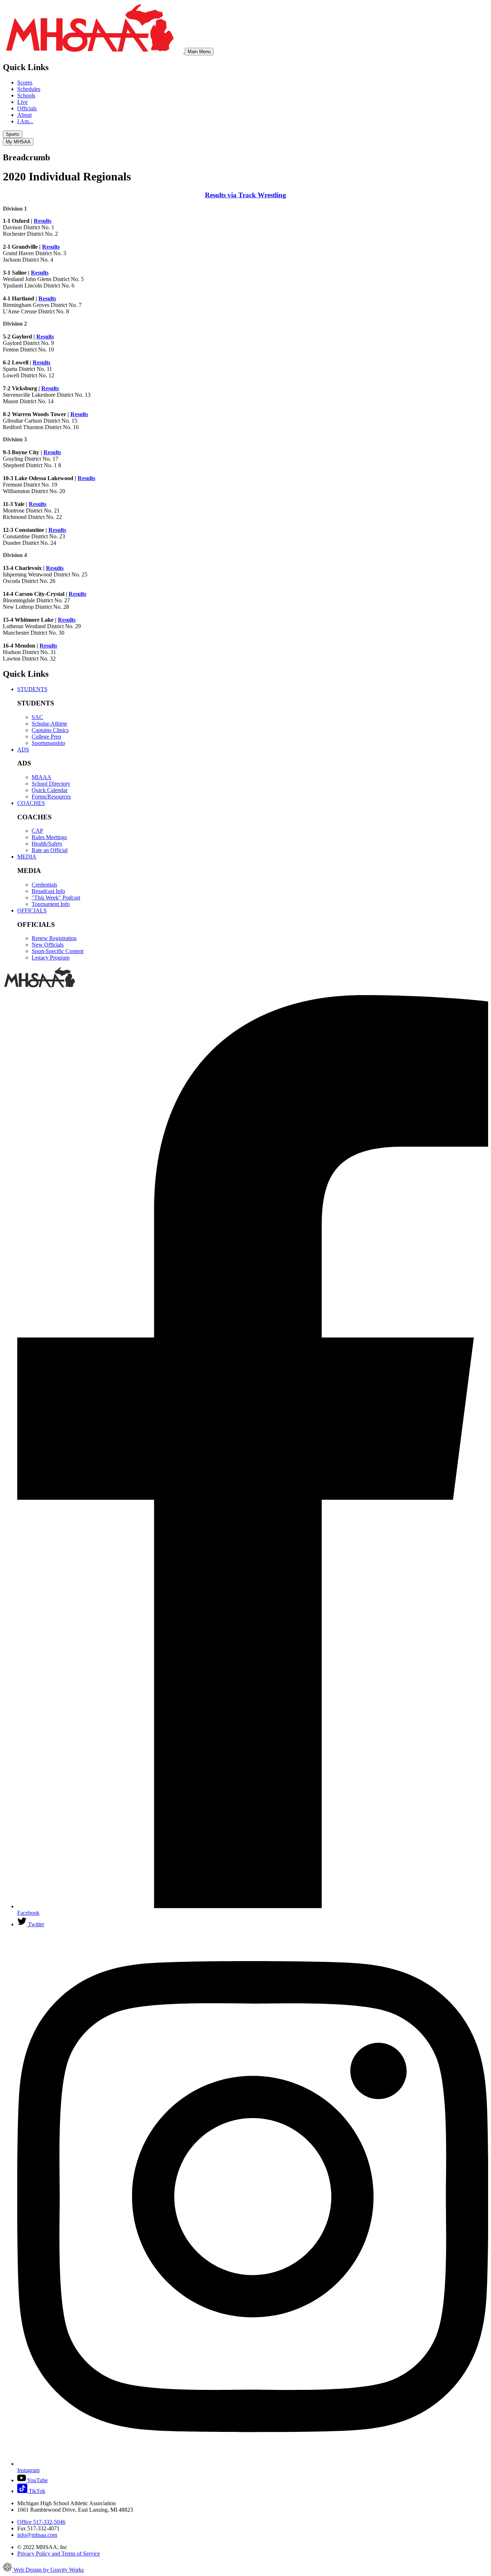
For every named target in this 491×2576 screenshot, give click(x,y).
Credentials (44, 885)
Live (22, 102)
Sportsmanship (48, 743)
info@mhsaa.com (37, 2535)
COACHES (31, 803)
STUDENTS (32, 689)
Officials (27, 108)
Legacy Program (51, 958)
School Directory (51, 784)
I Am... (25, 121)
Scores (25, 82)
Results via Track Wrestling (245, 195)
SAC (37, 717)
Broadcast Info (48, 891)
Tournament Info (51, 904)
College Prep (46, 737)
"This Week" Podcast (56, 898)
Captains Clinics (50, 730)
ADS (23, 749)
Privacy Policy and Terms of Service (59, 2554)
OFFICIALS (32, 910)
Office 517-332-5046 (41, 2522)
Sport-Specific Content (58, 951)
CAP (37, 831)
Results (43, 221)
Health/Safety (47, 844)
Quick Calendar (50, 790)
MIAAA (42, 777)
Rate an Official (50, 850)
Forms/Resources (51, 797)
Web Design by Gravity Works (48, 2570)
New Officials (48, 945)
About (24, 115)
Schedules (29, 89)
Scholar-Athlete (49, 724)
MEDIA (27, 857)
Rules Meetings (49, 837)
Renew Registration (54, 938)
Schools (26, 95)
